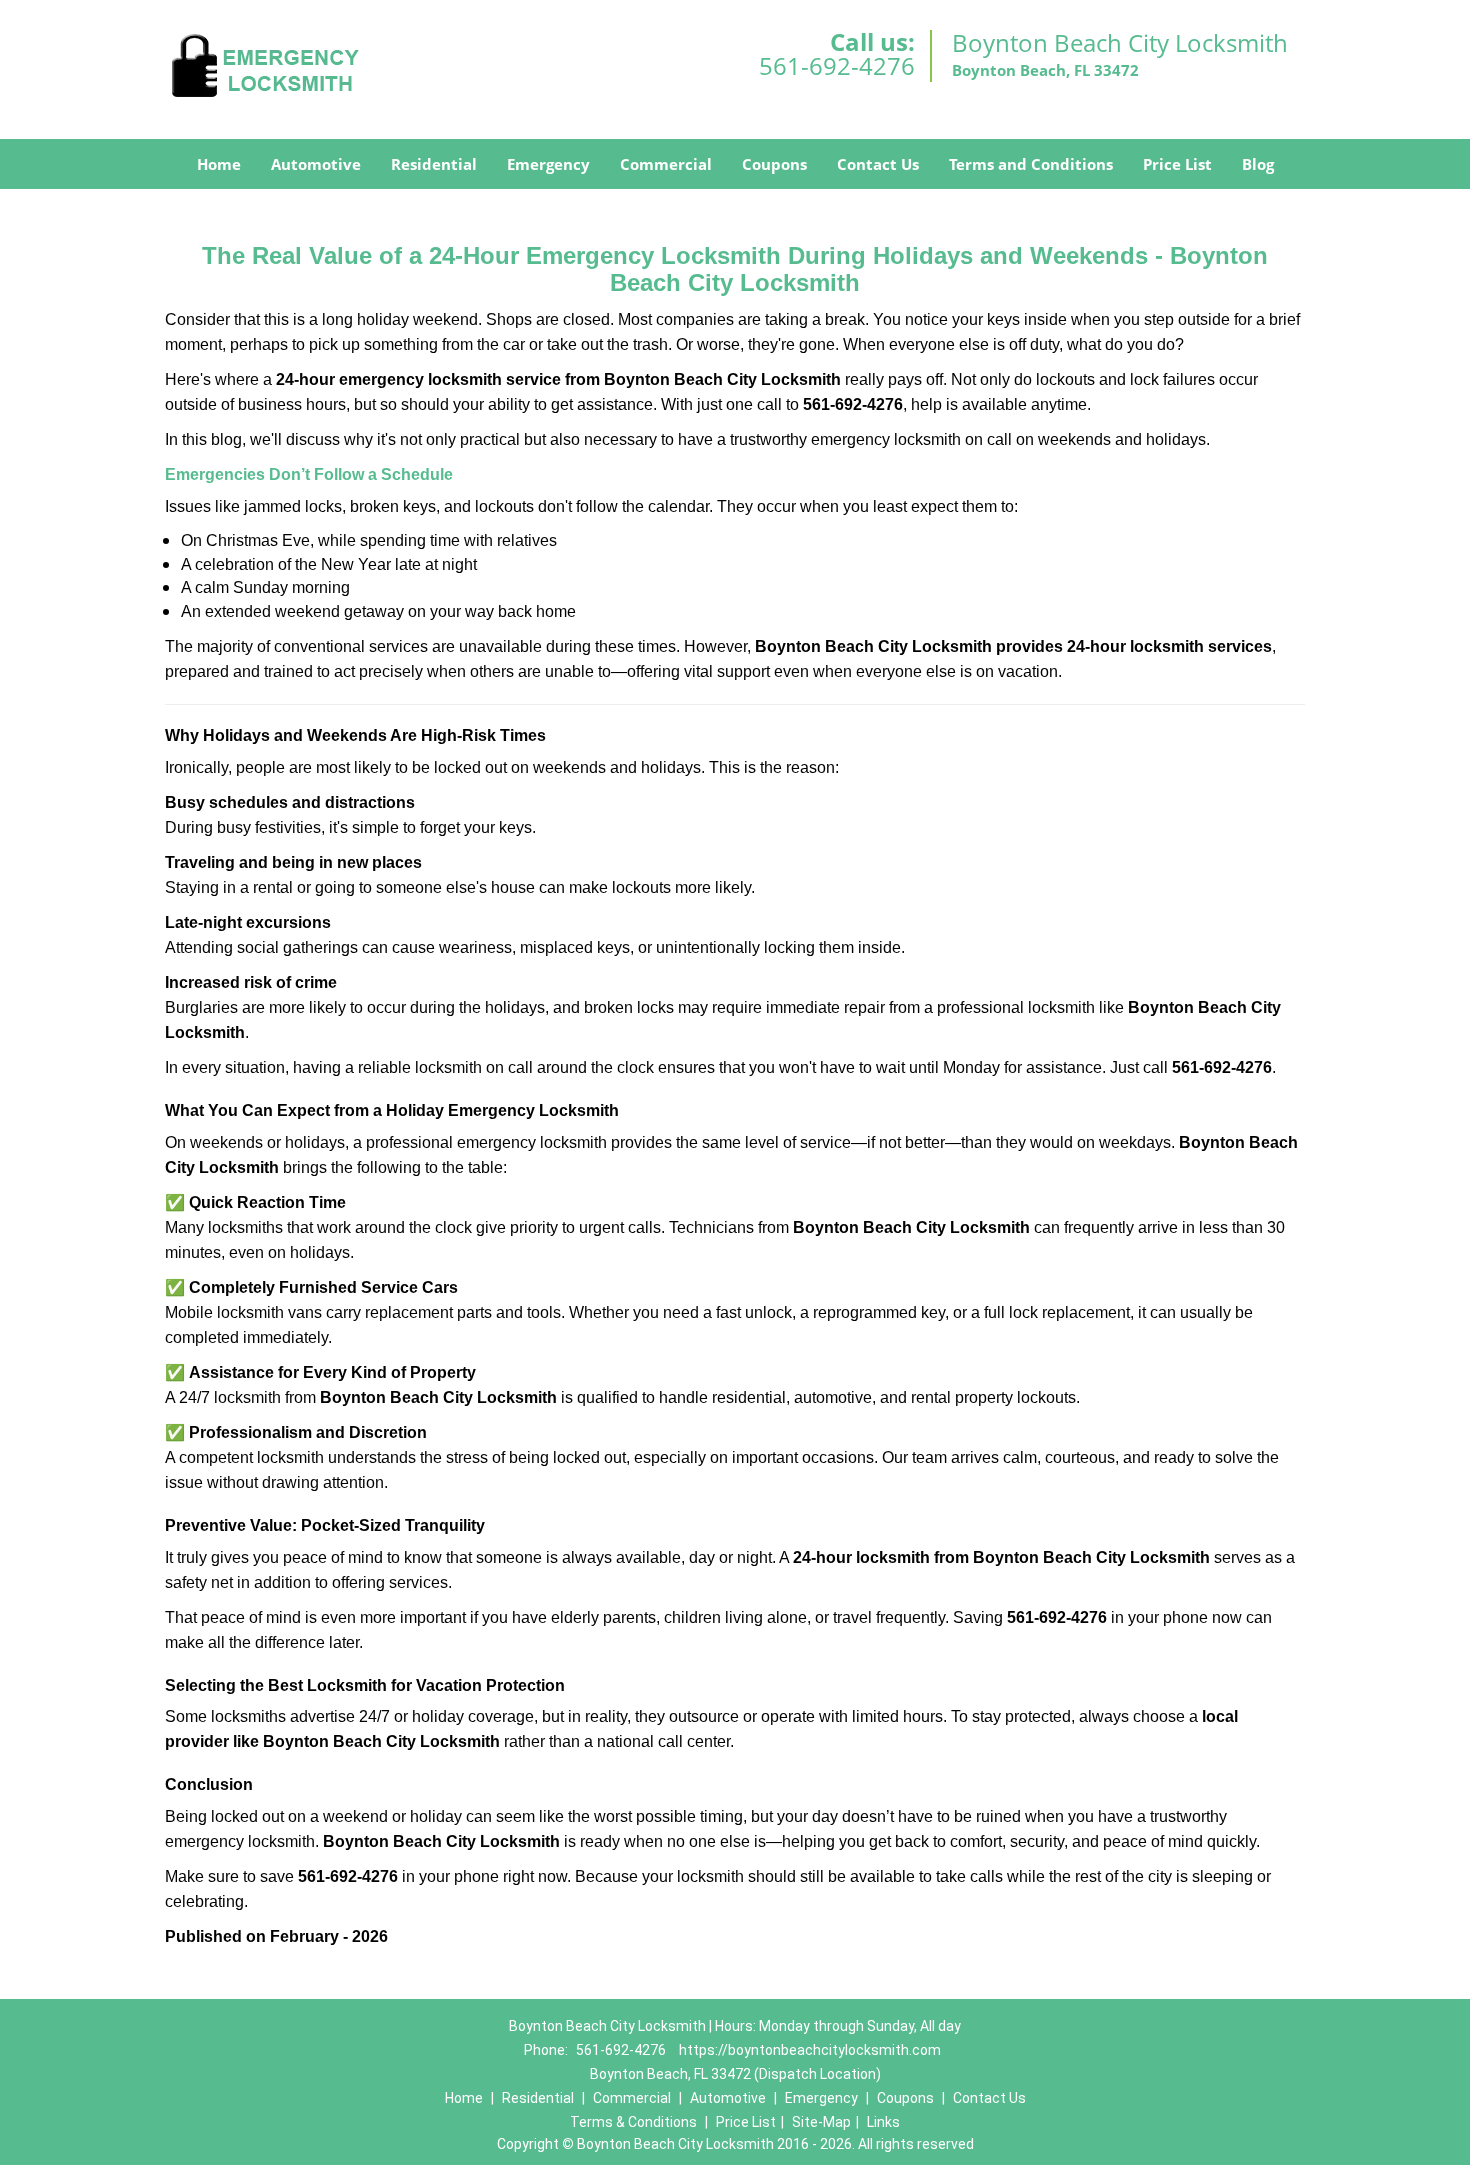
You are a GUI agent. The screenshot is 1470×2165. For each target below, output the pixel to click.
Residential (434, 164)
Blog (1258, 164)
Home (219, 164)
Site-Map (821, 2122)
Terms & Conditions (633, 2122)
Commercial (666, 164)
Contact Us (878, 164)
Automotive (316, 164)
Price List (1177, 164)
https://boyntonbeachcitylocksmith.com (810, 2050)
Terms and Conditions (1031, 164)
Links (883, 2122)
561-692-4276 (837, 65)
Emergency (548, 164)
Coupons (774, 164)
